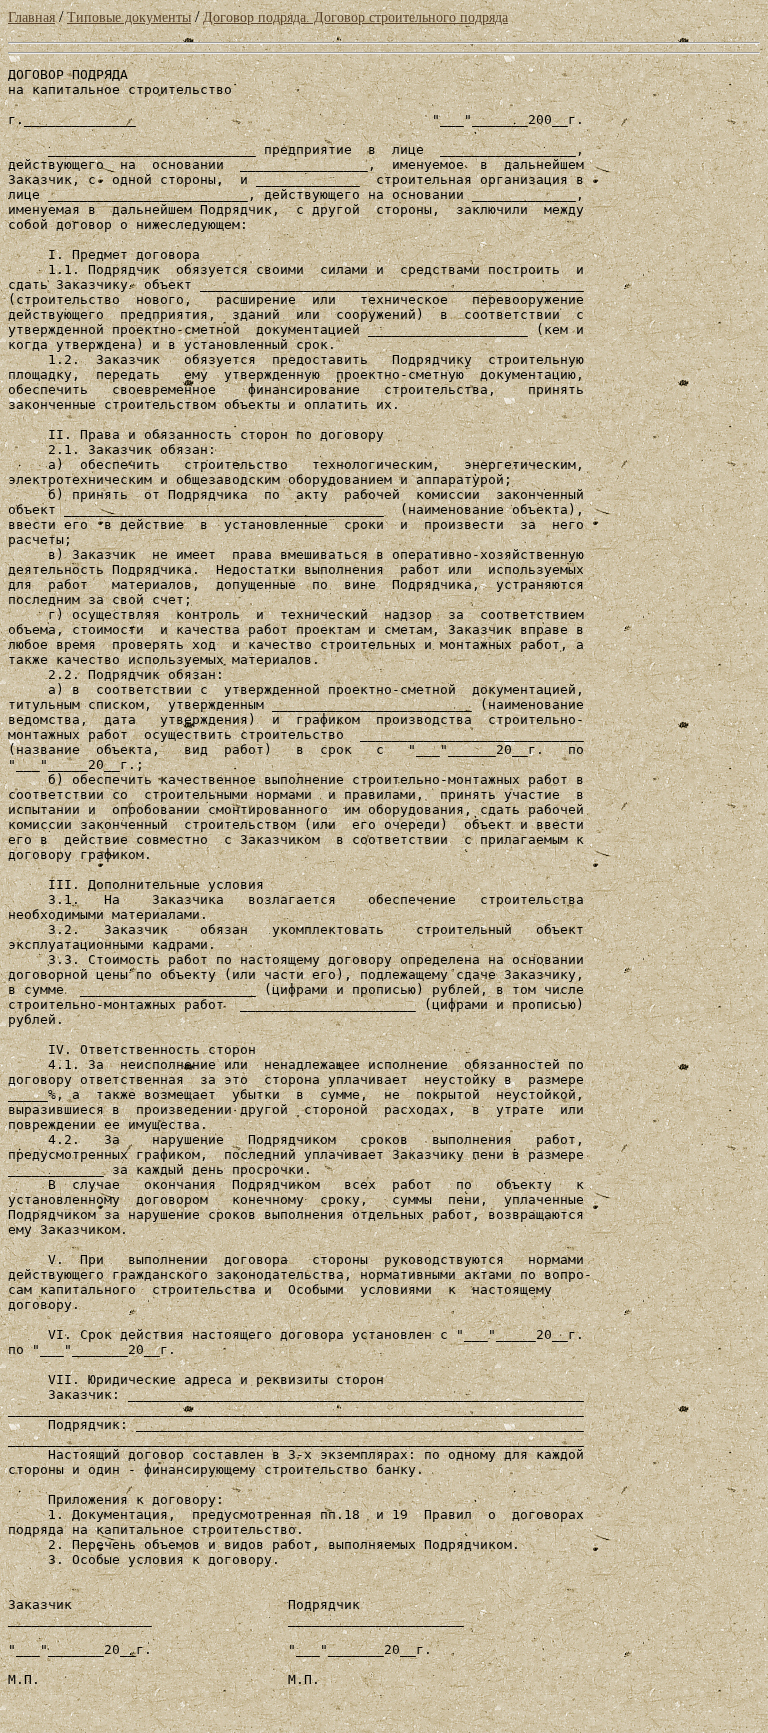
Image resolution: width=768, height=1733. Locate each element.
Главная (31, 17)
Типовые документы (129, 17)
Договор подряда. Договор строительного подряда (355, 17)
